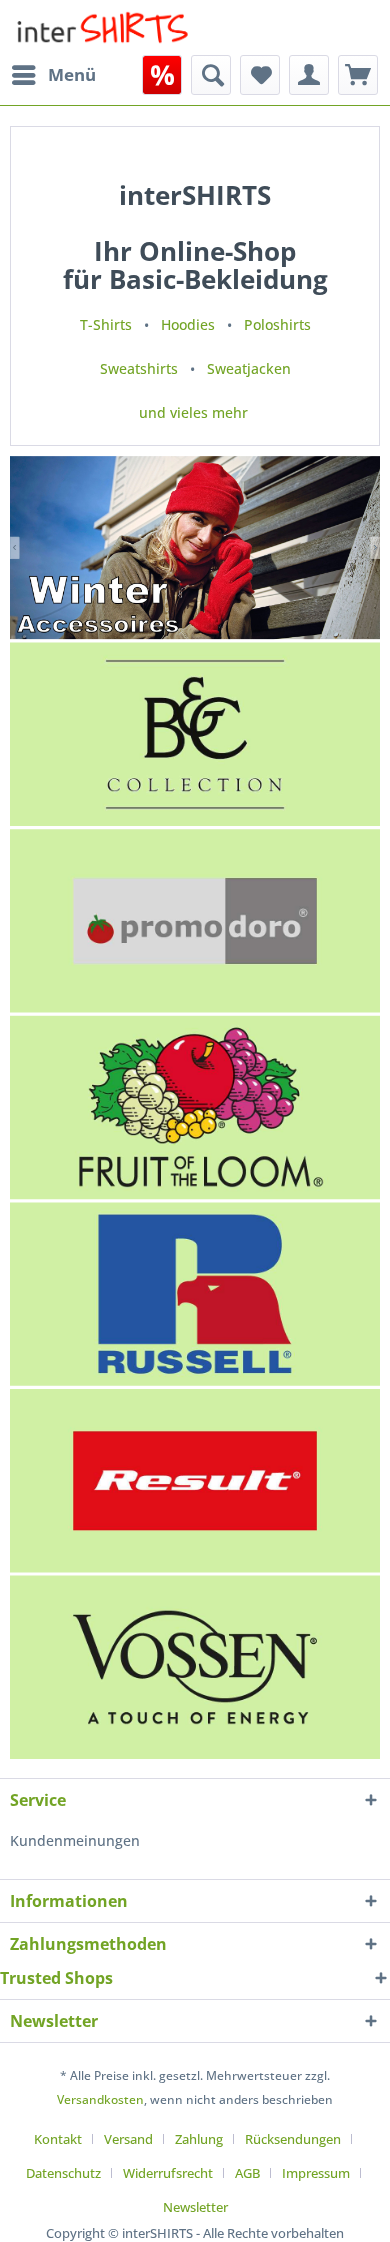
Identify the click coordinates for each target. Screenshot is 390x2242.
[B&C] (195, 734)
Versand (128, 2139)
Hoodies (188, 324)
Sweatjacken (249, 368)
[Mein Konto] (309, 75)
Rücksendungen (293, 2139)
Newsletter (195, 2207)
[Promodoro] (195, 920)
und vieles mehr (193, 412)
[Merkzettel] (260, 75)
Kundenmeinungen (75, 1840)
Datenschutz (63, 2173)
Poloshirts (277, 324)
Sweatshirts (139, 368)
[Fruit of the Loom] (195, 1107)
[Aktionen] (162, 75)
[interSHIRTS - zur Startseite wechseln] (102, 27)
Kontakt (58, 2139)
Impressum (316, 2173)
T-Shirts (106, 324)
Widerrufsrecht (168, 2173)
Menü (72, 74)
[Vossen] (195, 1667)
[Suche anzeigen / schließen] (211, 75)
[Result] (195, 1480)
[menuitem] (53, 75)
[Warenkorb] (358, 75)
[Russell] (195, 1294)
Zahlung (199, 2139)
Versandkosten (100, 2099)
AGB (247, 2173)
